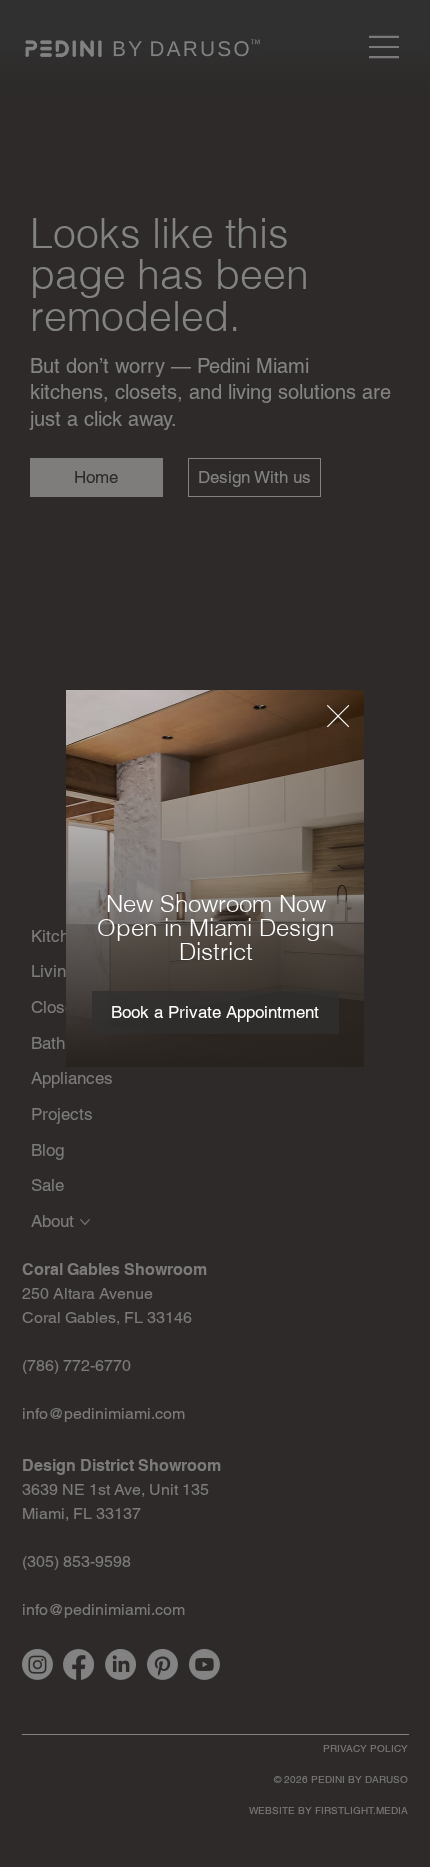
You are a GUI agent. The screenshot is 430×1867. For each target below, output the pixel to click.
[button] (338, 717)
